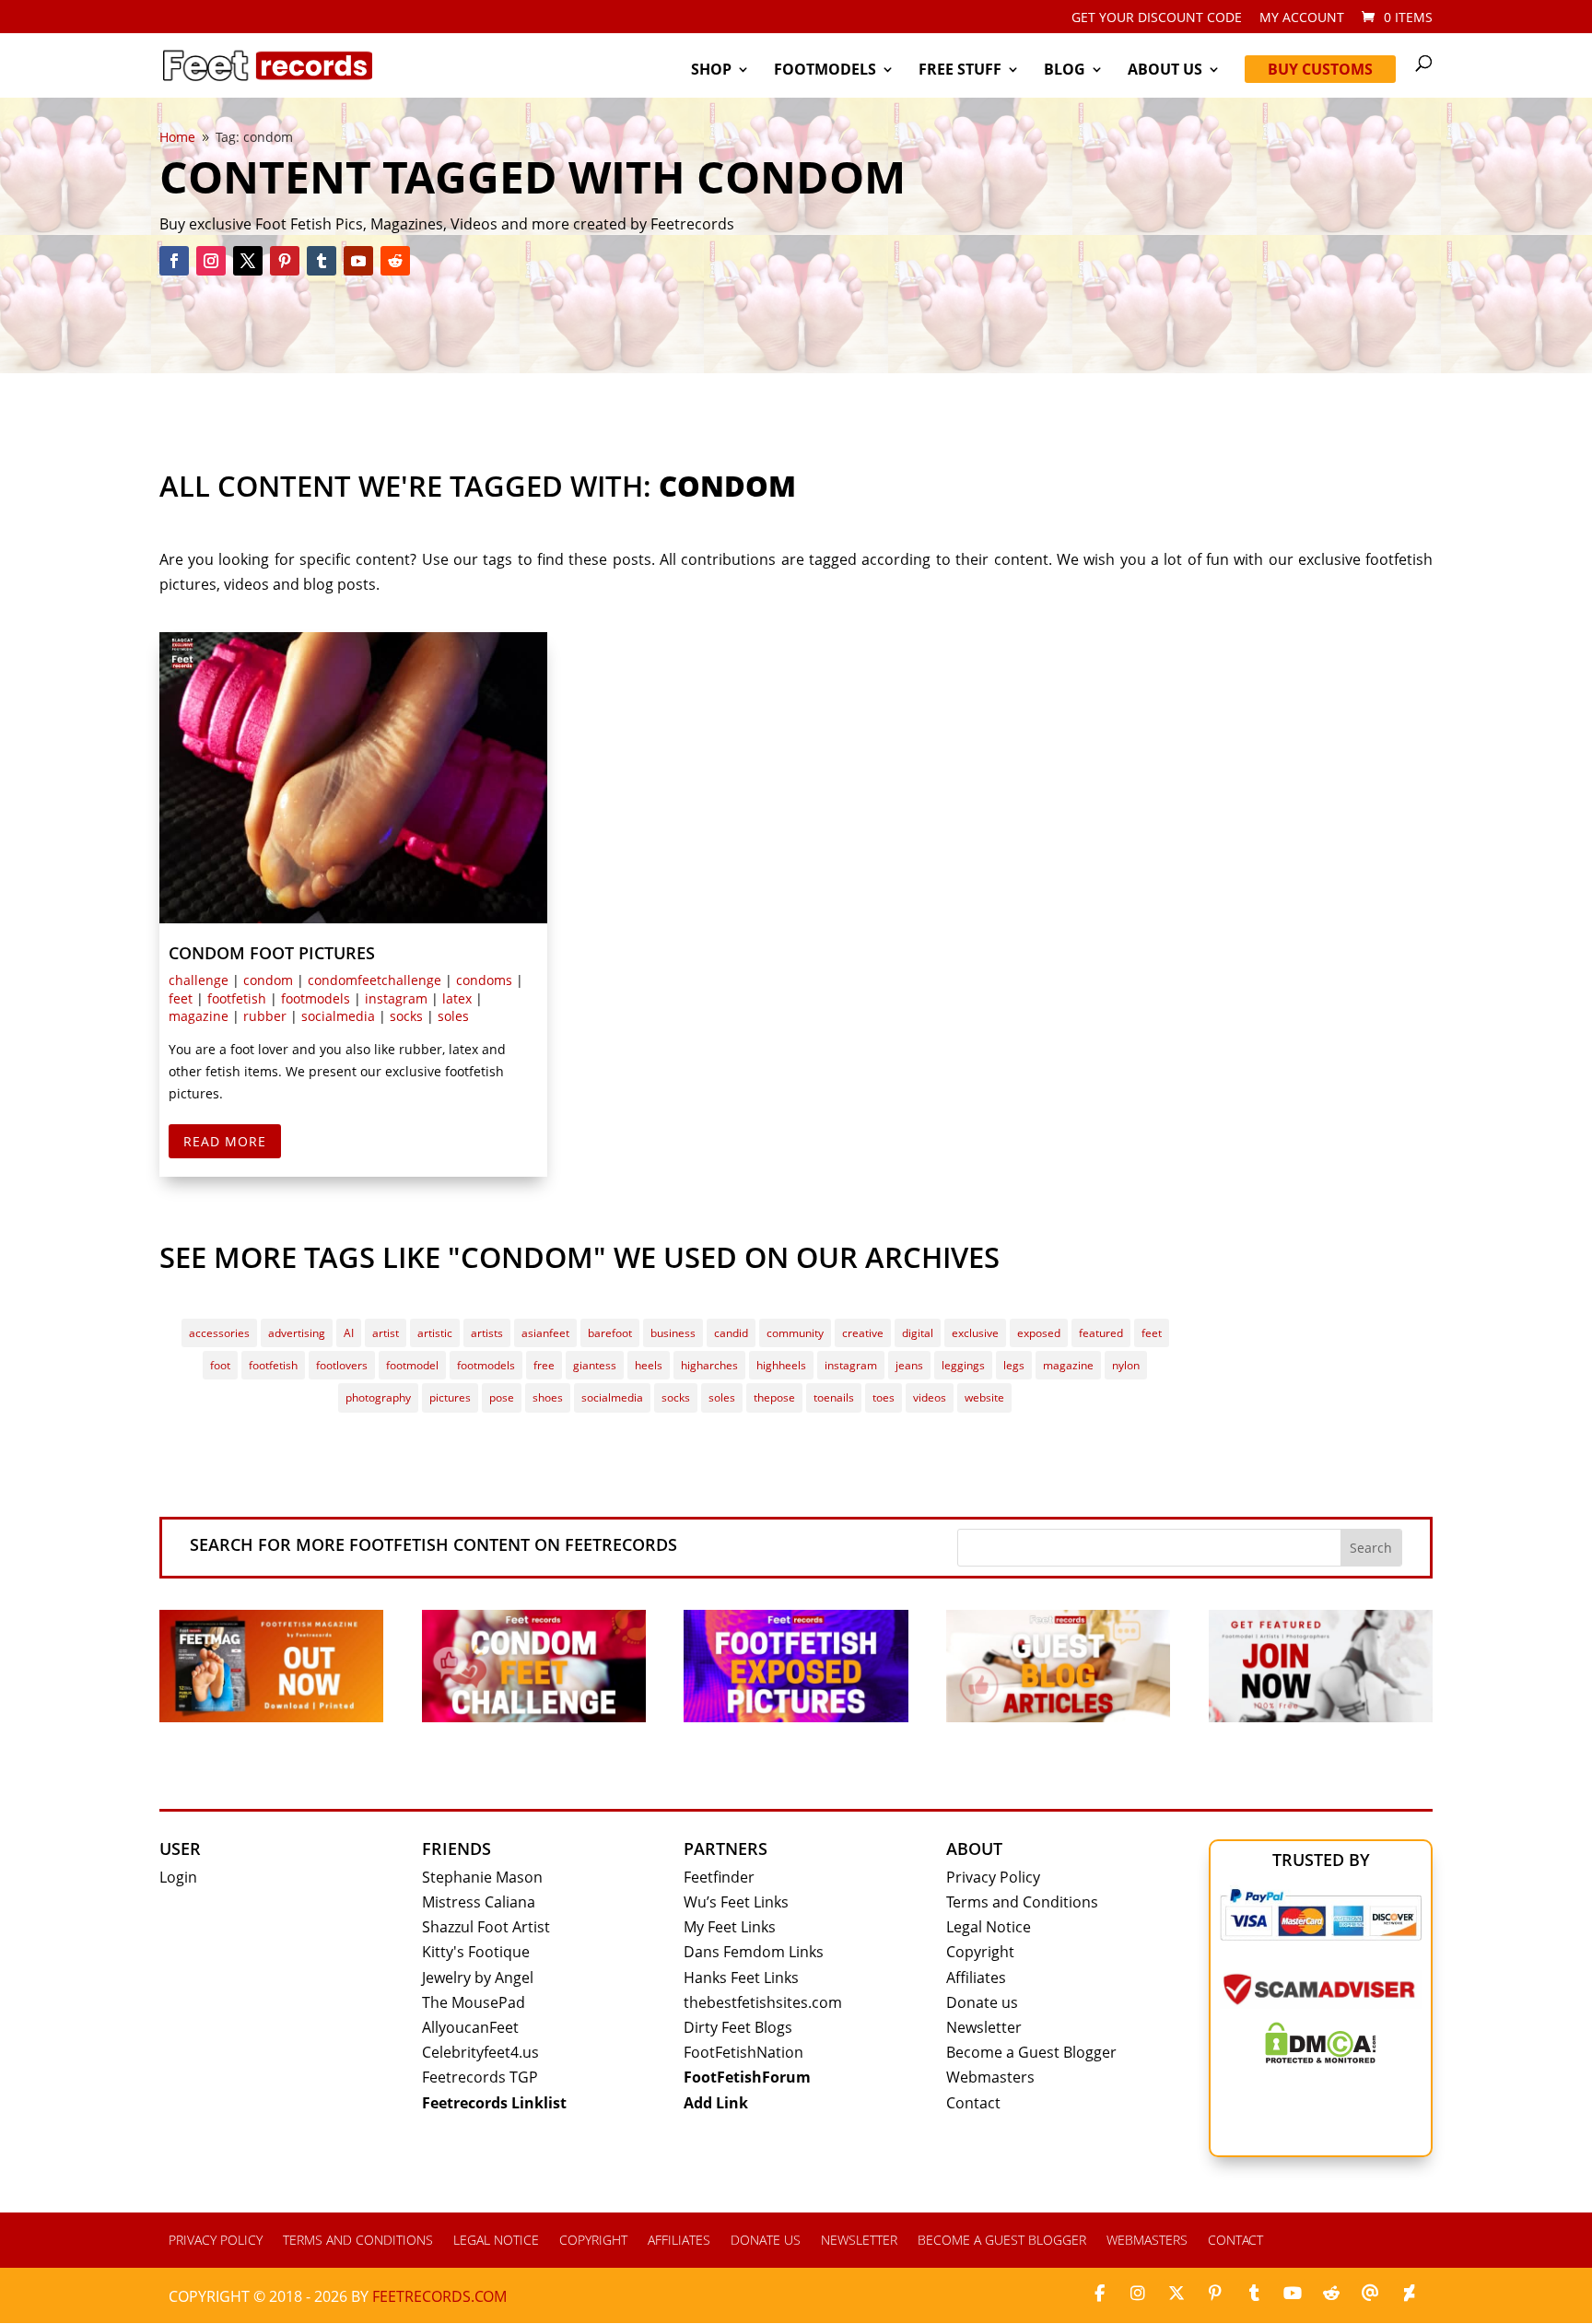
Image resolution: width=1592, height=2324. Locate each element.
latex (457, 998)
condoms (484, 980)
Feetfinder (719, 1877)
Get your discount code (1157, 18)
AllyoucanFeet (470, 2027)
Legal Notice (989, 1927)
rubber (265, 1016)
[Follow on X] (248, 261)
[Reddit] (1331, 2294)
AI (349, 1333)
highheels (781, 1365)
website (984, 1397)
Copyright (980, 1952)
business (673, 1333)
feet (181, 998)
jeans (909, 1365)
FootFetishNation (743, 2052)
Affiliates (976, 1978)
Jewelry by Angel (478, 1978)
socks (406, 1016)
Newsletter (984, 2027)
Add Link (716, 2103)
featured (1101, 1333)
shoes (548, 1397)
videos (930, 1397)
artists (487, 1333)
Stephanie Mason (482, 1877)
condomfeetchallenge (375, 980)
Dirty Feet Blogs (738, 2027)
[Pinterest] (1215, 2294)
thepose (774, 1397)
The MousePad (474, 2002)
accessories (219, 1333)
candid (731, 1333)
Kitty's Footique (476, 1952)
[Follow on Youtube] (358, 261)
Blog (1065, 71)
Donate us (982, 2002)
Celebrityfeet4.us (480, 2052)
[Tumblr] (1254, 2294)
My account (1302, 18)
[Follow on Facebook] (174, 261)
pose (502, 1397)
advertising (297, 1333)
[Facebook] (1099, 2294)
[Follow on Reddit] (395, 261)
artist (386, 1333)
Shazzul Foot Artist (486, 1927)
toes (884, 1397)
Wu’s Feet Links (736, 1902)
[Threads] (1370, 2294)
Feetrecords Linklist (494, 2103)
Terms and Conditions (1022, 1902)
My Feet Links (730, 1927)
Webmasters (990, 2077)
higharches (709, 1365)
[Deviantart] (1409, 2294)
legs (1014, 1365)
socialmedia (338, 1016)
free (544, 1365)
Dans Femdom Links (754, 1952)
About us (1165, 71)
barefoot (610, 1333)
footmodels (316, 998)
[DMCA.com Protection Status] (1321, 2058)
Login (178, 1877)
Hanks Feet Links (741, 1978)
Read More (225, 1141)
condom (268, 980)
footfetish (237, 998)
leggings (963, 1365)
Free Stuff (960, 71)
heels (649, 1365)
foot (220, 1365)
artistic (435, 1333)
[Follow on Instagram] (211, 261)
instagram (396, 998)
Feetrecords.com (439, 2296)
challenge (199, 980)
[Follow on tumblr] (322, 261)
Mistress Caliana (479, 1902)
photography (378, 1397)
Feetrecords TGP (480, 2077)
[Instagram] (1138, 2294)
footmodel (412, 1365)
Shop (711, 71)
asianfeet (545, 1333)
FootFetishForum (747, 2077)
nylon (1126, 1365)
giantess (595, 1365)
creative (863, 1333)
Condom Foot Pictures (272, 953)
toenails (834, 1397)
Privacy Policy (993, 1877)
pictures (450, 1397)
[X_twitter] (1176, 2294)
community (795, 1333)
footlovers (342, 1365)
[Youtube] (1293, 2294)
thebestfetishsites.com (763, 2002)
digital (918, 1333)
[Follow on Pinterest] (285, 261)
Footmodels (825, 71)
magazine (199, 1016)
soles (453, 1016)
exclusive (975, 1333)
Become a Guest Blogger (1031, 2052)
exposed (1039, 1333)
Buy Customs (1320, 69)
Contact (973, 2103)
